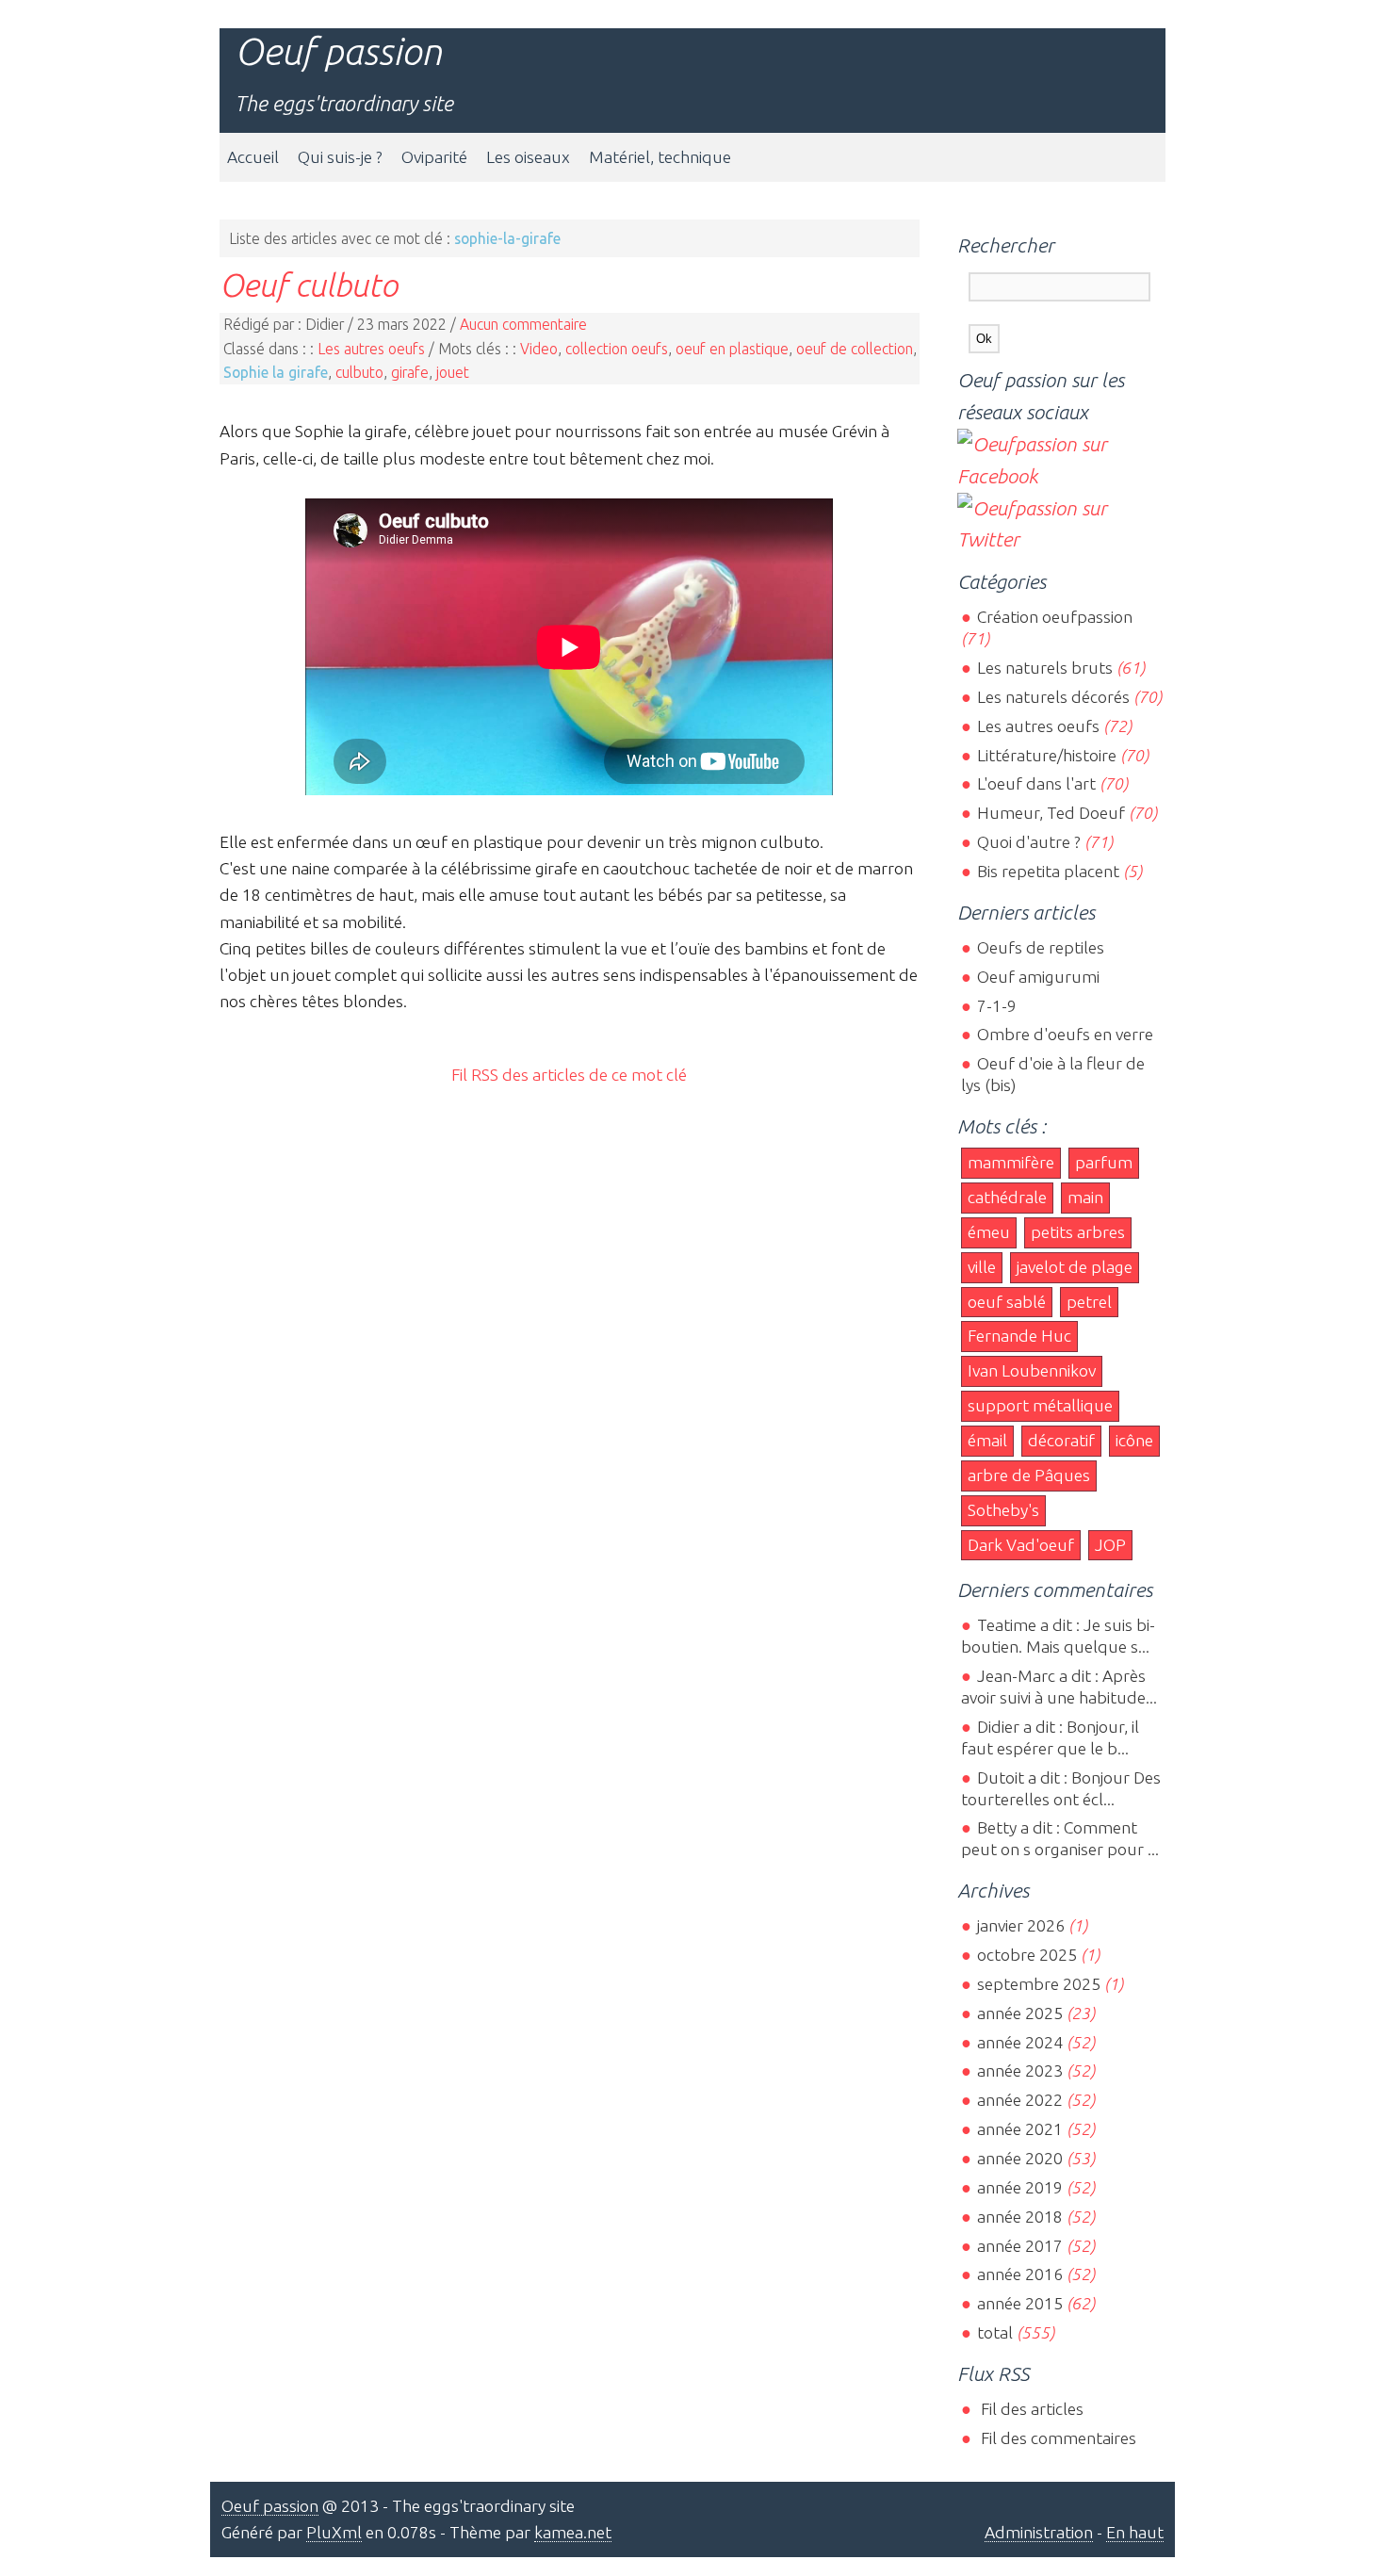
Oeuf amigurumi (1038, 977)
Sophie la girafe (276, 372)
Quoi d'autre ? (1028, 842)
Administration (1039, 2532)
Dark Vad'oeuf (1021, 1545)
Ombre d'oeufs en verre (1065, 1034)
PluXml (334, 2532)
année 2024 (1019, 2042)
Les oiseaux (528, 157)
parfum (1104, 1162)
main (1085, 1197)
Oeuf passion (338, 51)
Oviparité (434, 157)
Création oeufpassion (1054, 617)
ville (982, 1267)
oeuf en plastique (732, 349)
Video (539, 349)
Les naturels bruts (1044, 668)
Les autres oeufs (371, 349)
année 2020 (1019, 2158)
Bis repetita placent (1048, 871)
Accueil (253, 157)
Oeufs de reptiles (1040, 947)
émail (987, 1440)
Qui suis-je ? (340, 157)
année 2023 (1019, 2071)
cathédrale (1007, 1197)
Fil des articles (1030, 2409)
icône (1134, 1440)
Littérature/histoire (1046, 755)
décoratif (1061, 1440)
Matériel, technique (660, 157)
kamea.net (573, 2532)
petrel (1089, 1302)
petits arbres (1078, 1232)
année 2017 (1019, 2246)
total (996, 2332)
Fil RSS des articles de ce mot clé (569, 1075)
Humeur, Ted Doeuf (1051, 813)
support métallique (1040, 1405)
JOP (1110, 1545)
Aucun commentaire (523, 324)
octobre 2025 (1027, 1955)
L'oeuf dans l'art (1036, 783)
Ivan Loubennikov (1032, 1370)
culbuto (359, 372)
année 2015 (1019, 2303)
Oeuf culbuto (309, 285)
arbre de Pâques (1029, 1475)
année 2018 (1019, 2217)
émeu (989, 1232)
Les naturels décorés (1053, 697)
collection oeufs (617, 349)
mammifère (1011, 1162)
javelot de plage (1075, 1267)
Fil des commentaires (1056, 2438)
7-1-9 (996, 1006)
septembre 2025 (1038, 1984)
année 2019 (1019, 2187)
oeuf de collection (855, 349)
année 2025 (1019, 2013)
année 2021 (1019, 2129)
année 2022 (1019, 2100)
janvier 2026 (1020, 1925)
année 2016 (1019, 2274)
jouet (453, 372)
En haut (1135, 2532)
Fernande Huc (1019, 1336)
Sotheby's (1003, 1510)
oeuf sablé (1007, 1302)
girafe (410, 372)
